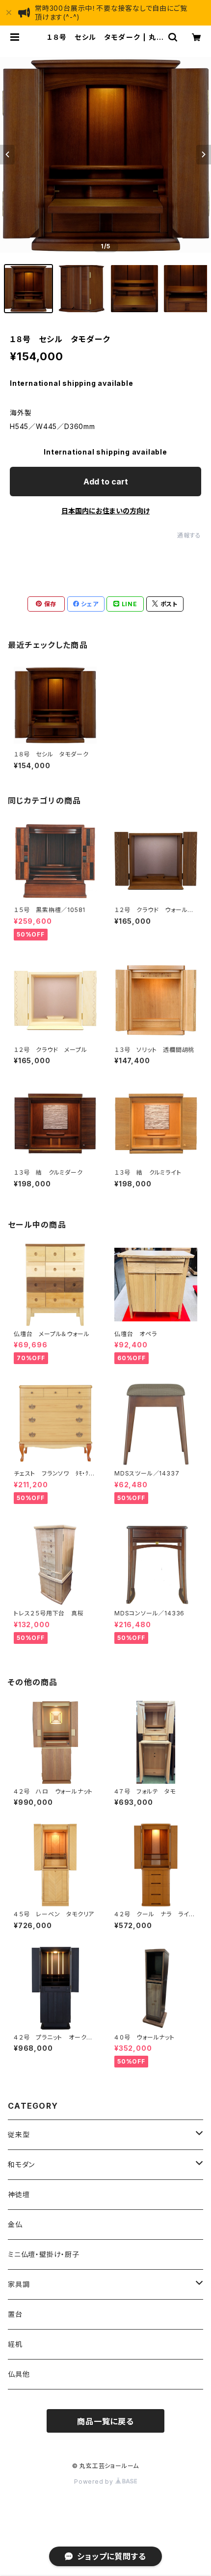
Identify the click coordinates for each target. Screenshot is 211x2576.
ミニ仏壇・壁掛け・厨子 (44, 2254)
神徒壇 (19, 2194)
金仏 (15, 2224)
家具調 (19, 2284)
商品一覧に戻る (105, 2421)
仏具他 (19, 2374)
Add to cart (106, 482)
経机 (15, 2344)
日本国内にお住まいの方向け (105, 511)
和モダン (21, 2164)
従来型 (19, 2134)
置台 (15, 2314)
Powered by (95, 2482)
